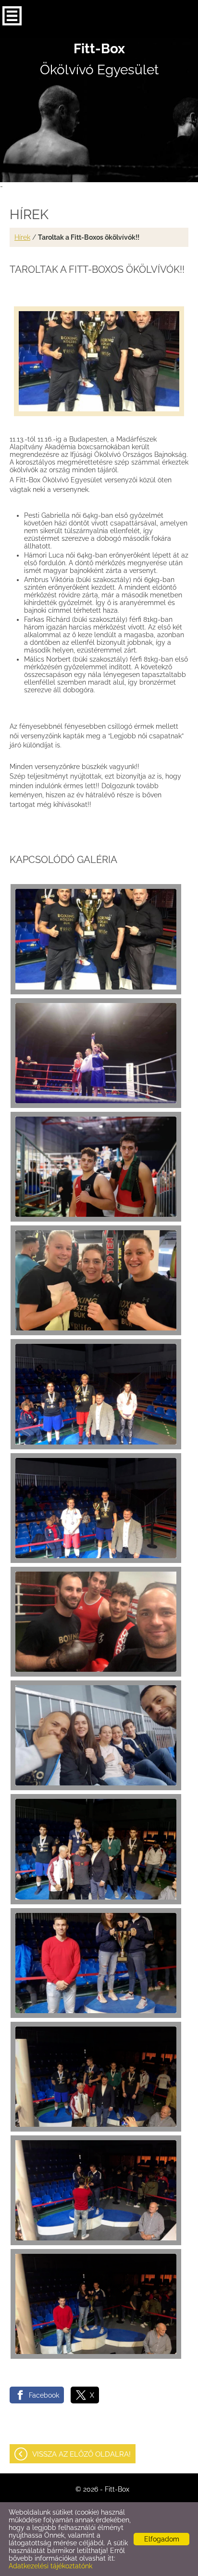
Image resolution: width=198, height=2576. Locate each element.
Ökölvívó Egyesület (99, 59)
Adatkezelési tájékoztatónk (50, 2566)
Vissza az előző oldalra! (81, 2454)
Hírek (22, 237)
